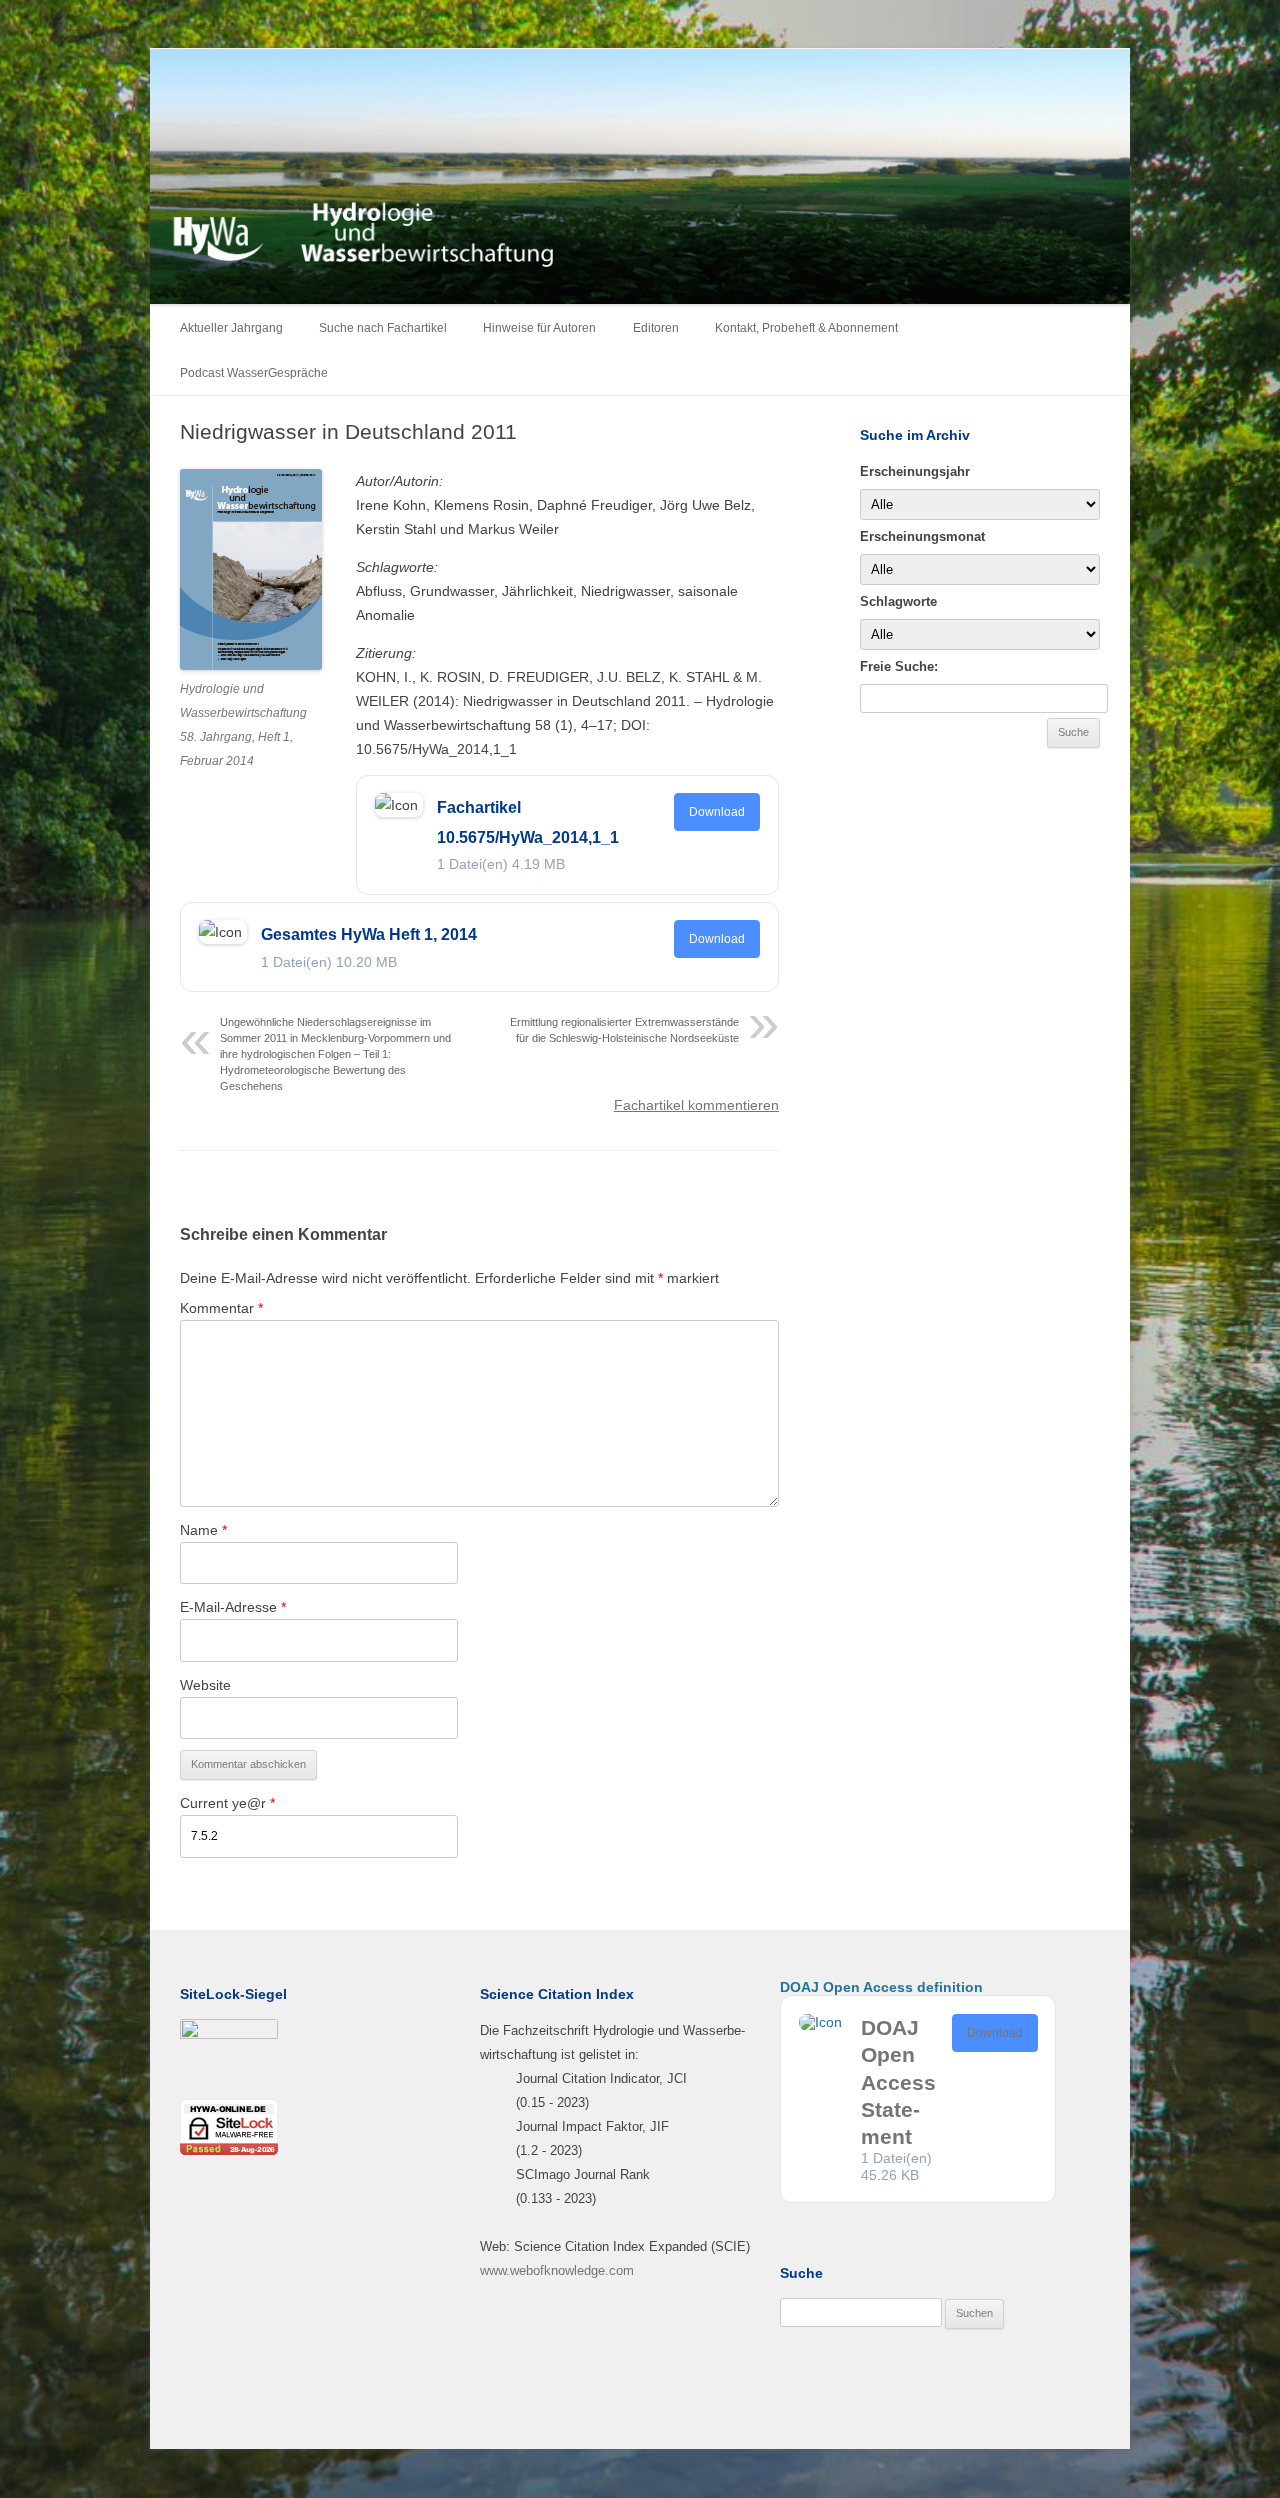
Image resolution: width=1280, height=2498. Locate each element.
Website (205, 1685)
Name (203, 1530)
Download (717, 812)
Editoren (656, 328)
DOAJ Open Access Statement (898, 2082)
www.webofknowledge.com (557, 2270)
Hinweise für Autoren (539, 328)
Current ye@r (227, 1803)
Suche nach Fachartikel (383, 328)
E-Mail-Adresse (233, 1607)
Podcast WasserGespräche (254, 373)
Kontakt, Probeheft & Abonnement (806, 328)
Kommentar (221, 1308)
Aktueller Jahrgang (231, 328)
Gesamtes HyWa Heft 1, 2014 (369, 934)
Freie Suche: (899, 666)
